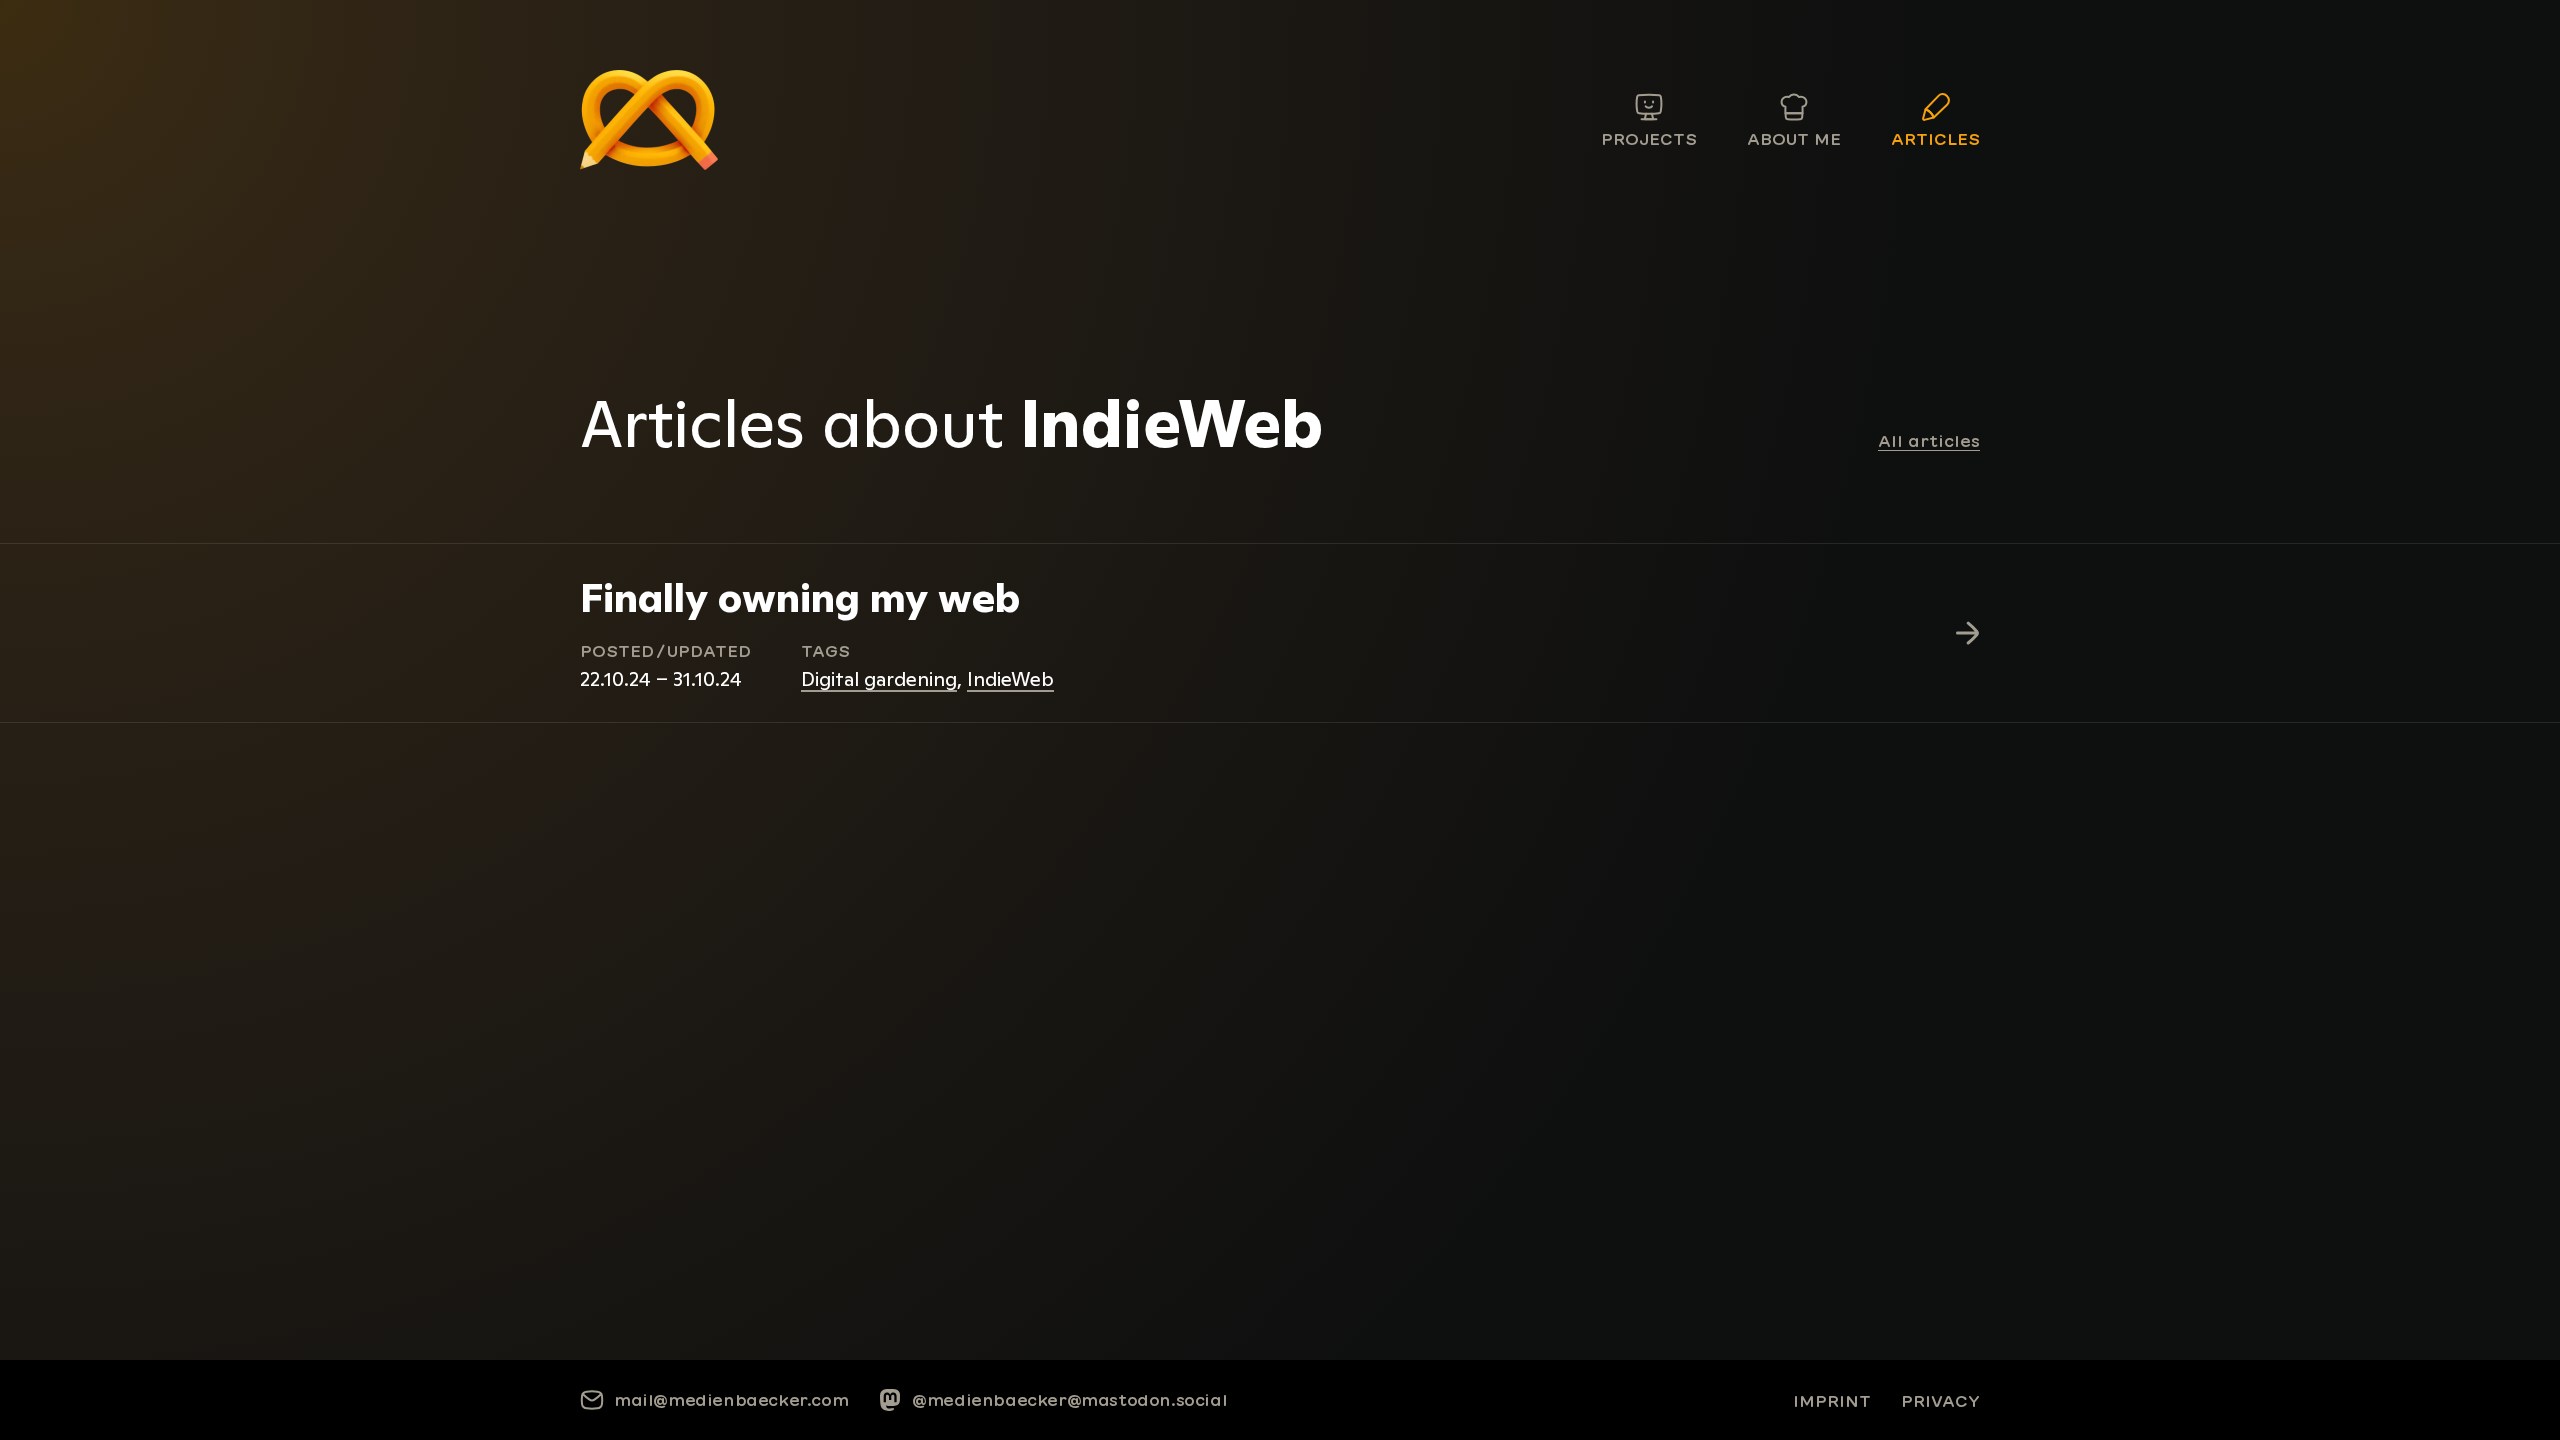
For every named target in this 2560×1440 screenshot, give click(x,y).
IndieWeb (1010, 679)
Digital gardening (879, 679)
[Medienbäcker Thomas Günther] (649, 120)
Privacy (1940, 1401)
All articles (1929, 441)
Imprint (1832, 1401)
